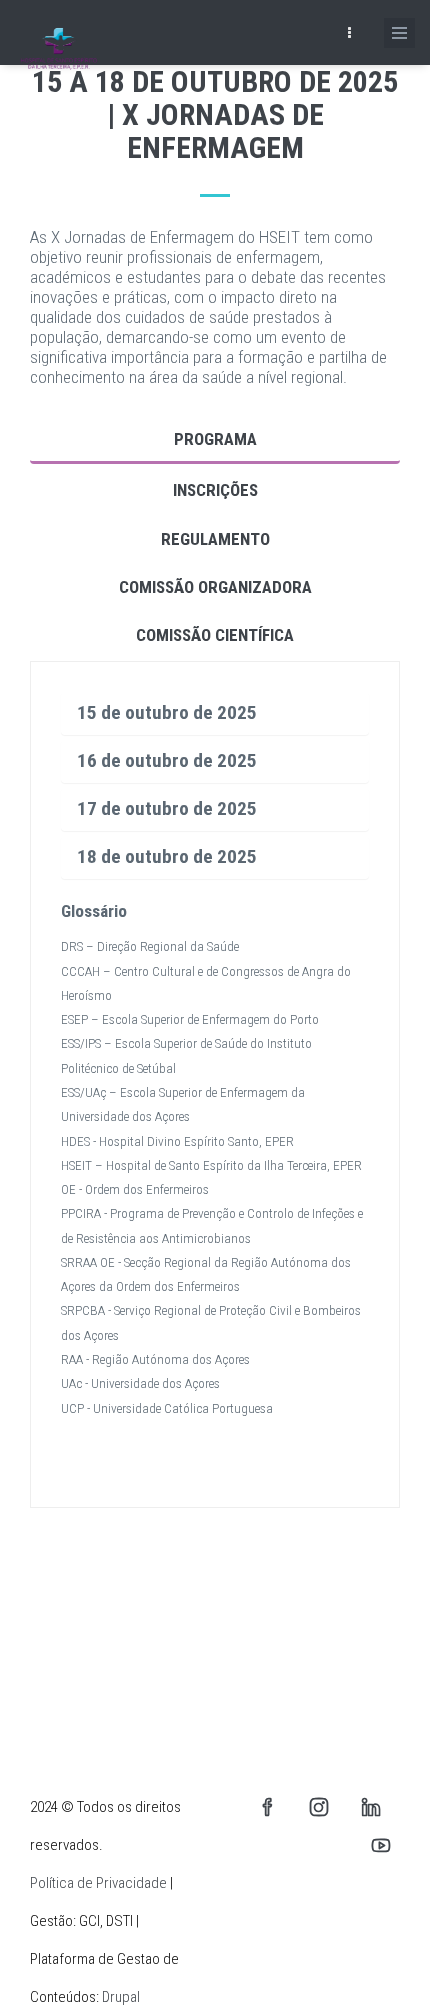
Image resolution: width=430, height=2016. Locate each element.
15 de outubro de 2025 (167, 712)
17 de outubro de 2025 (167, 808)
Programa (215, 439)
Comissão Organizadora (215, 587)
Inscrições (215, 490)
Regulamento (215, 539)
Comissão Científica (215, 635)
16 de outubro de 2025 (167, 760)
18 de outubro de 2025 (167, 856)
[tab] (215, 713)
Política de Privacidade (98, 1883)
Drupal (121, 1997)
